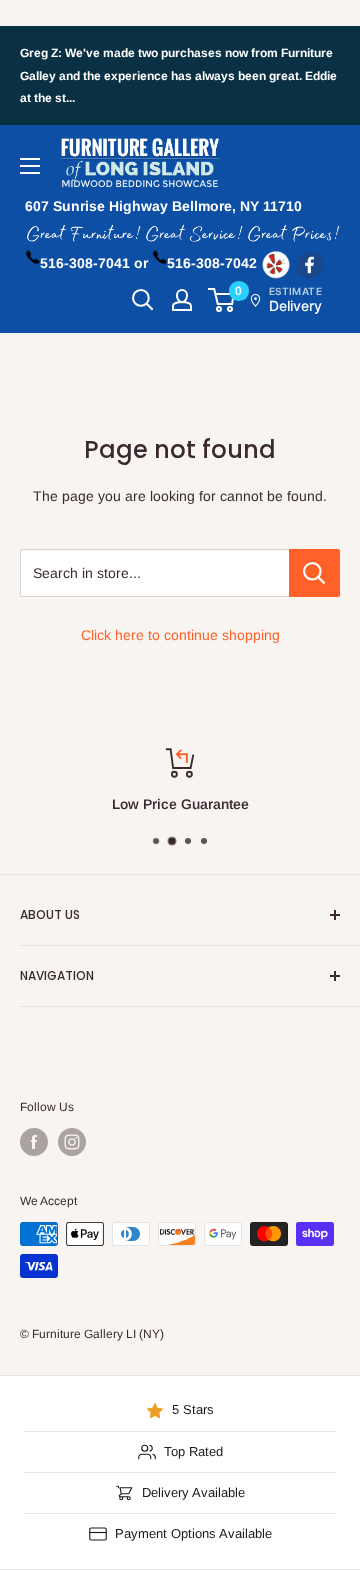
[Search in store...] (314, 573)
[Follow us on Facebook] (34, 1142)
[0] (222, 300)
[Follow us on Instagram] (72, 1142)
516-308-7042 (212, 263)
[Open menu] (30, 166)
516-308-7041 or (94, 263)
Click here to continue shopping (180, 635)
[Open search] (143, 300)
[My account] (182, 300)
